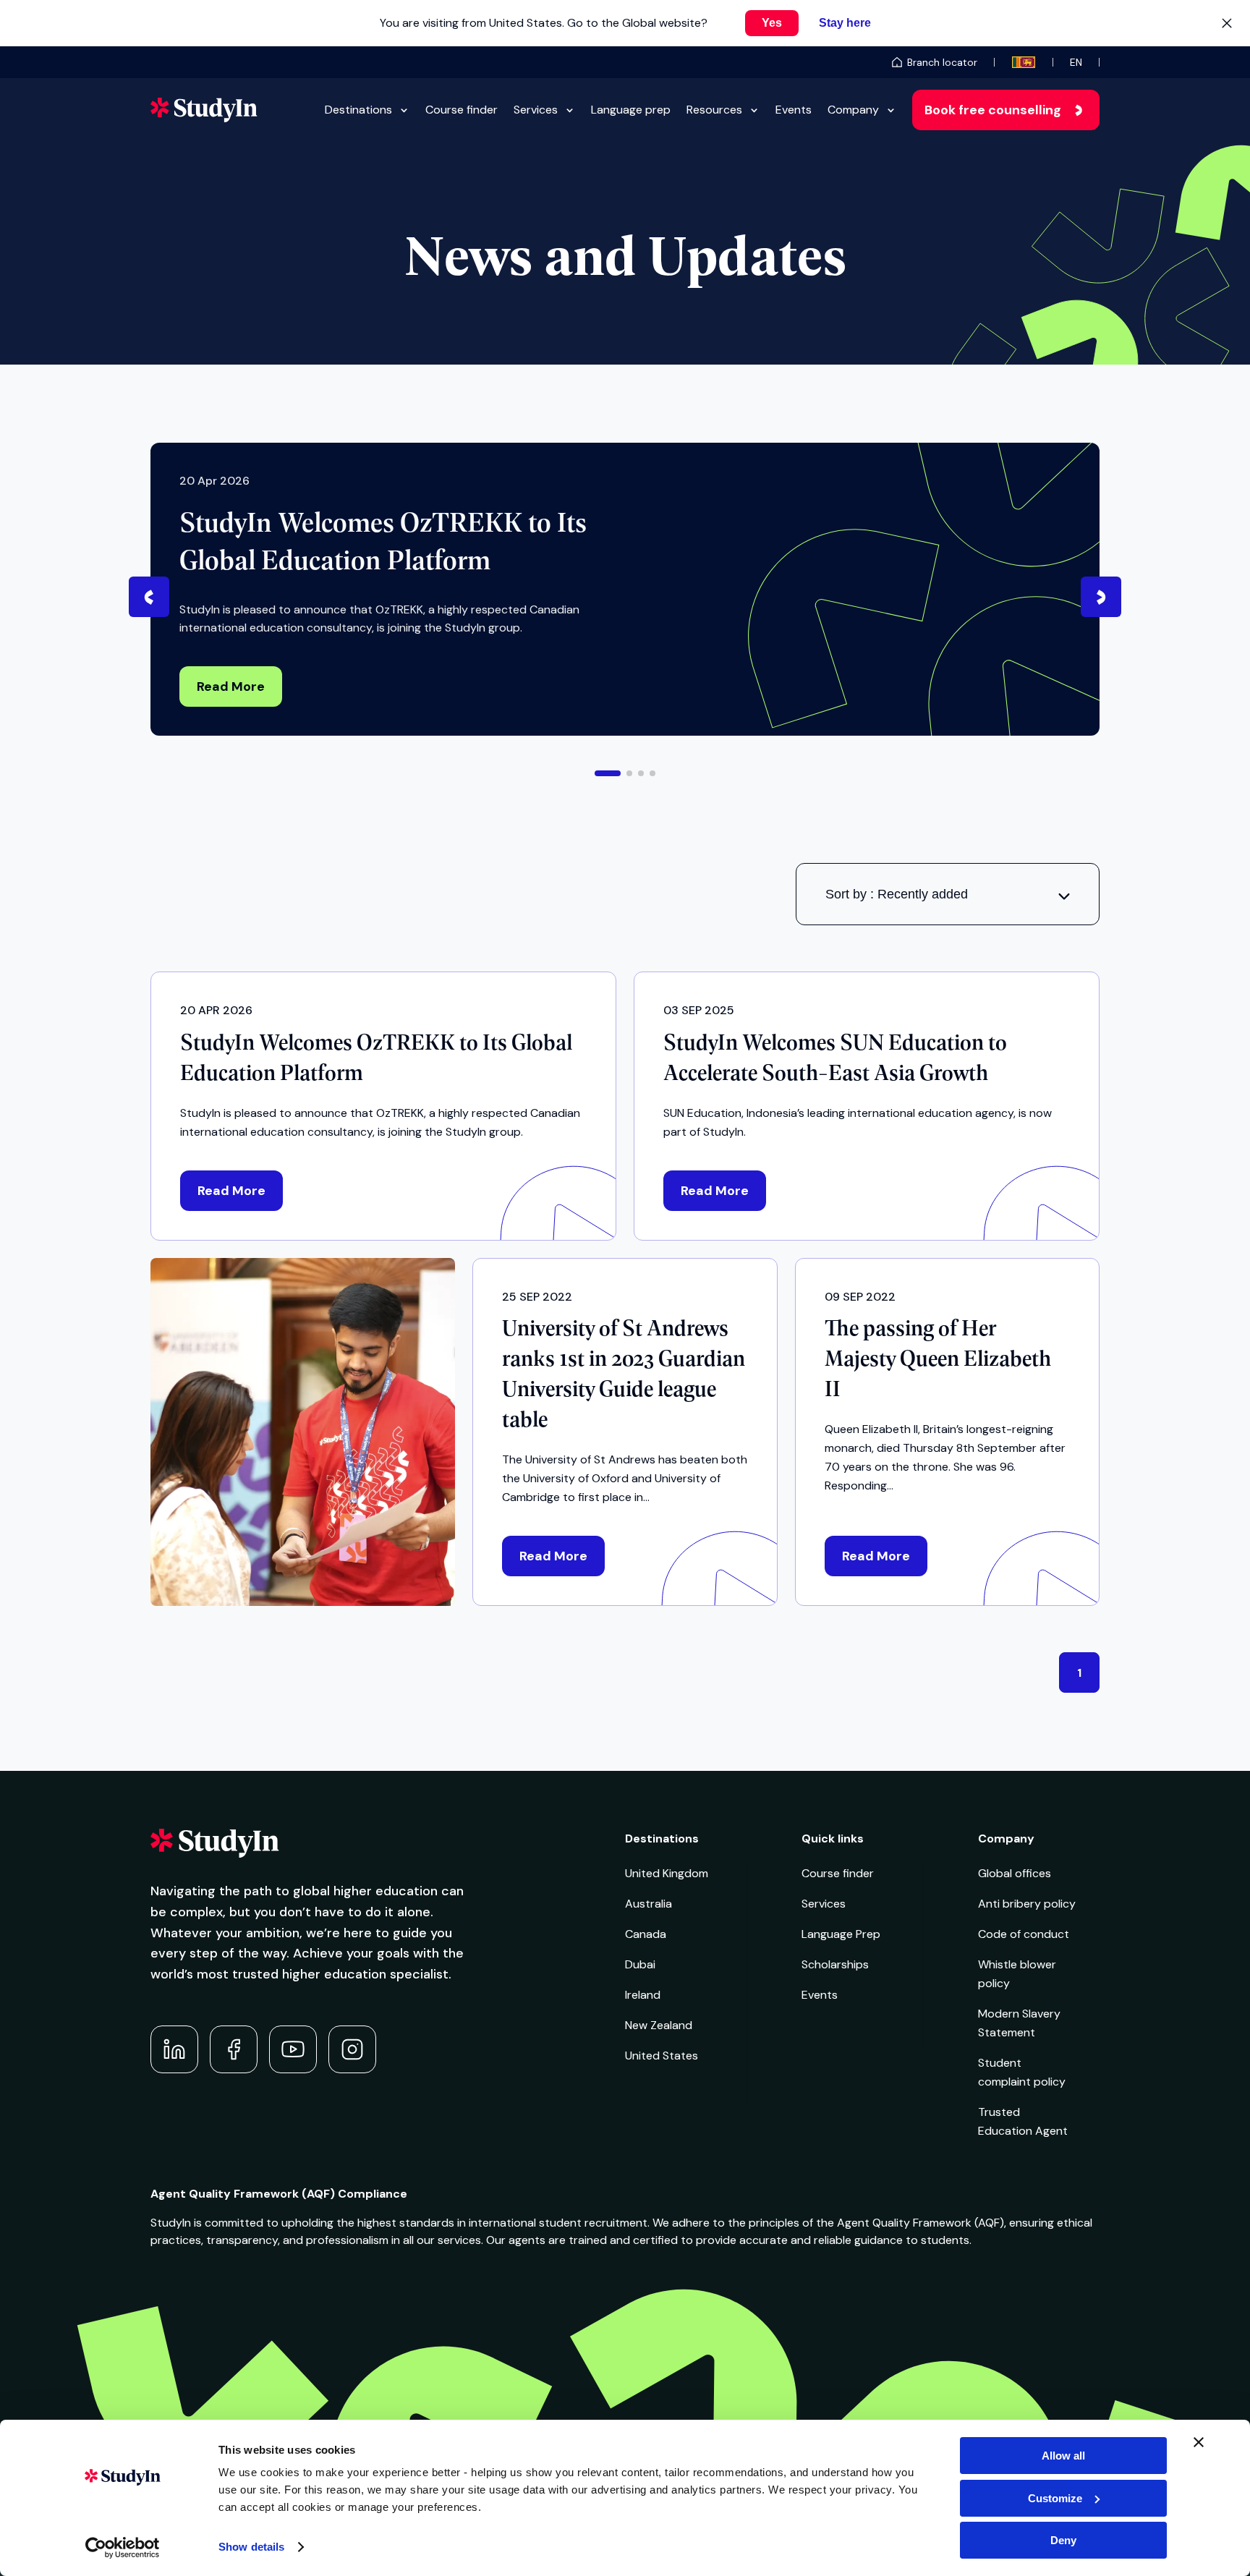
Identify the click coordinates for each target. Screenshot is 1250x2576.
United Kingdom (667, 1873)
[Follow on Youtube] (293, 2049)
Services (536, 110)
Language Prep (841, 1934)
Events (794, 110)
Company (853, 110)
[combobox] (948, 894)
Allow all (1063, 2456)
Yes (772, 23)
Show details (251, 2547)
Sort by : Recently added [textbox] (897, 894)
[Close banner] (1199, 2442)
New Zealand (659, 2025)
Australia (649, 1904)
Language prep (631, 110)
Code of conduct (1024, 1934)
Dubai (640, 1964)
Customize (1055, 2498)
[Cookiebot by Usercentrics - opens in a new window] (123, 2548)
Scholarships (835, 1964)
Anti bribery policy (1027, 1904)
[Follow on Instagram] (352, 2049)
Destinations (358, 110)
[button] (608, 773)
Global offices (1015, 1873)
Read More (231, 686)
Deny (1063, 2540)
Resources (714, 110)
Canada (646, 1934)
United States (662, 2056)
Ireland (643, 1995)
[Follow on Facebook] (234, 2049)
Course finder (462, 110)
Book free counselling (993, 110)
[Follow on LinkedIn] (174, 2049)
